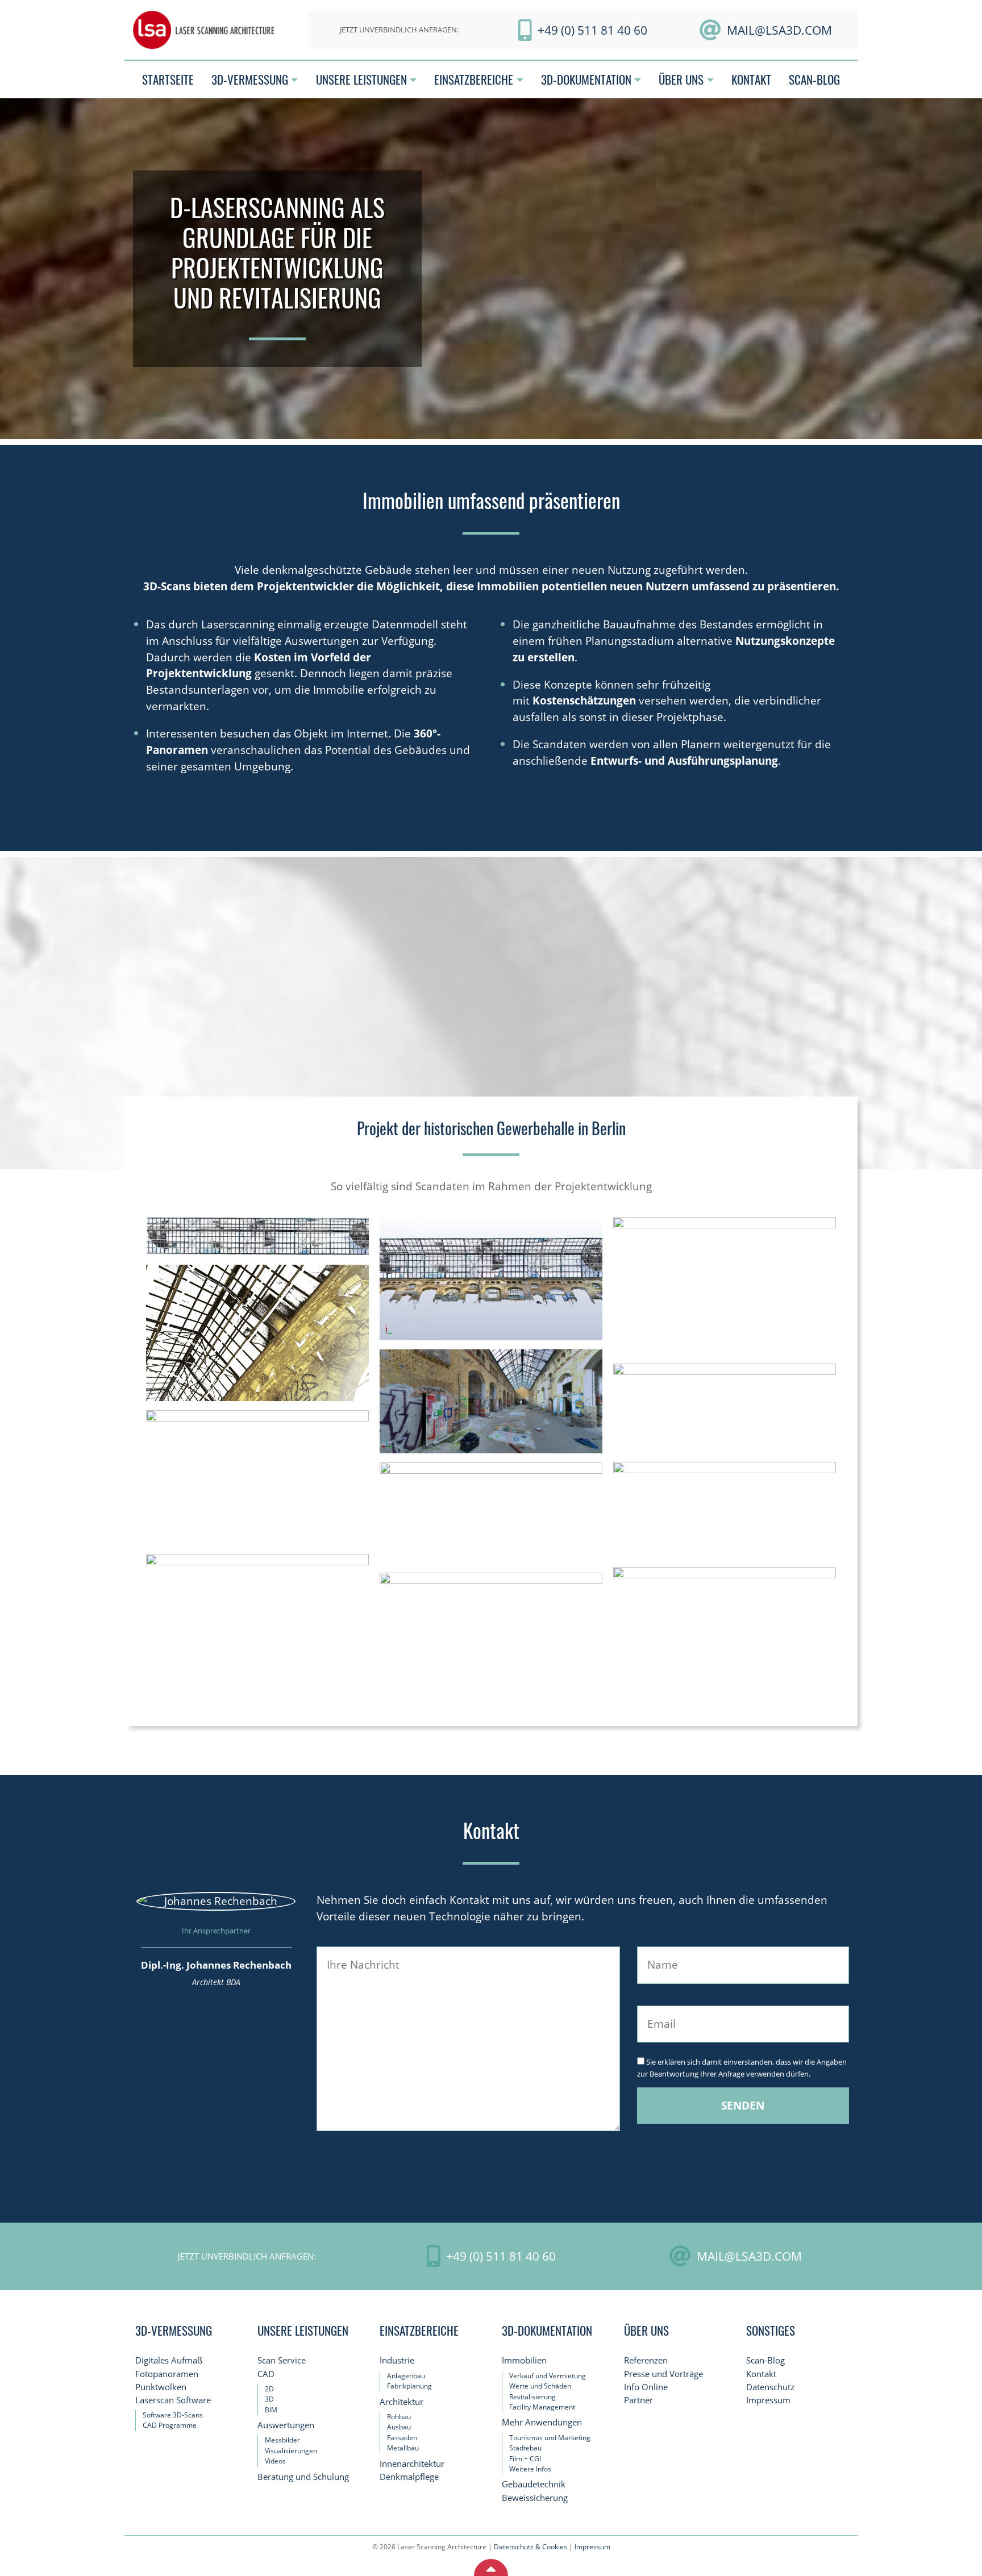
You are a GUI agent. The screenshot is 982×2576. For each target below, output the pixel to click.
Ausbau (399, 2427)
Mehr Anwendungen (542, 2422)
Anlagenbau (406, 2376)
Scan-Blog (765, 2360)
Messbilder (282, 2440)
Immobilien (524, 2360)
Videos (275, 2461)
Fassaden (402, 2438)
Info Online (646, 2387)
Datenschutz (770, 2387)
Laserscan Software (173, 2400)
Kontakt (761, 2373)
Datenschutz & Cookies (530, 2547)
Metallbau (403, 2448)
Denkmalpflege (409, 2477)
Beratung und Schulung (303, 2477)
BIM (271, 2409)
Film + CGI (525, 2458)
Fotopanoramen (167, 2373)
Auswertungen (286, 2425)
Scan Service (282, 2360)
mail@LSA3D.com (779, 30)
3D (269, 2399)
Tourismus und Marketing (550, 2438)
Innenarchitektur (412, 2464)
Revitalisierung (532, 2396)
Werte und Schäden (540, 2386)
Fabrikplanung (409, 2386)
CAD (266, 2373)
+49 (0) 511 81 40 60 (592, 30)
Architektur (401, 2402)
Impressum (768, 2400)
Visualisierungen (291, 2451)
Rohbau (399, 2417)
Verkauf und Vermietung (548, 2376)
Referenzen (646, 2360)
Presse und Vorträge (663, 2373)
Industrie (397, 2360)
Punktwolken (161, 2387)
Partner (638, 2400)
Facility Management (542, 2407)
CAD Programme (170, 2425)
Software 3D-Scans (173, 2415)
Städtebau (525, 2448)
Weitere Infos (530, 2469)
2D (269, 2389)
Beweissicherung (535, 2497)
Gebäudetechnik (534, 2484)
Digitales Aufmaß (169, 2360)
